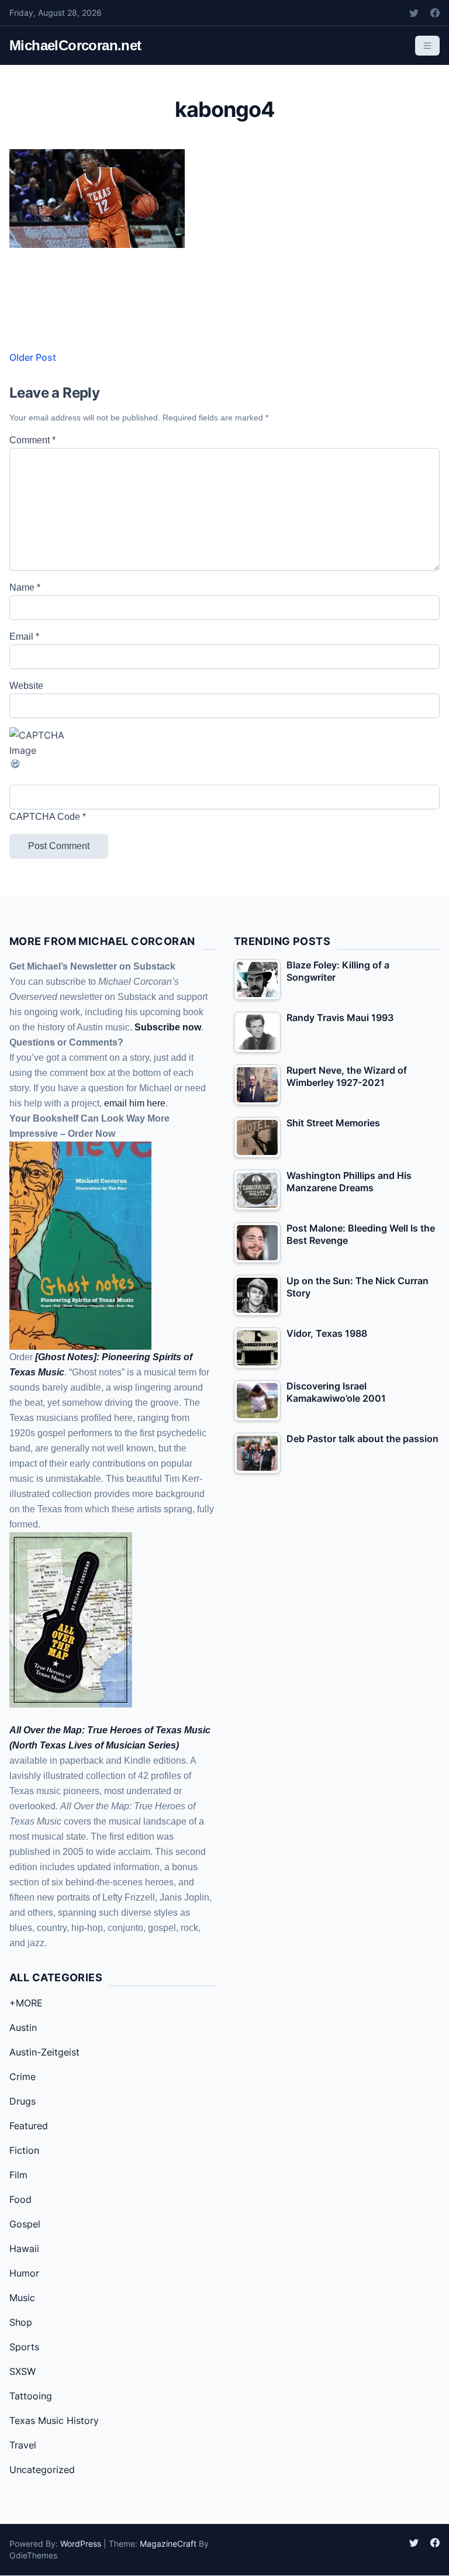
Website (26, 686)
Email (24, 637)
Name (25, 587)
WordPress (81, 2544)
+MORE (26, 2003)
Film (18, 2175)
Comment (32, 440)
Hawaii (24, 2249)
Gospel (25, 2224)
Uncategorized (42, 2470)
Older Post (33, 357)
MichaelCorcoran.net (75, 45)
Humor (24, 2273)
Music (22, 2298)
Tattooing (31, 2396)
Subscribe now (168, 1027)
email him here (135, 1103)
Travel (23, 2445)
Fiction (24, 2150)
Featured (29, 2126)
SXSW (23, 2371)
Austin (23, 2027)
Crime (23, 2077)
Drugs (23, 2101)
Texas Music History (54, 2420)
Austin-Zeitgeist (44, 2052)
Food (20, 2199)
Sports (24, 2347)
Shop (21, 2322)
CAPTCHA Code (45, 817)
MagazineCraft (168, 2544)
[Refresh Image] (224, 764)
